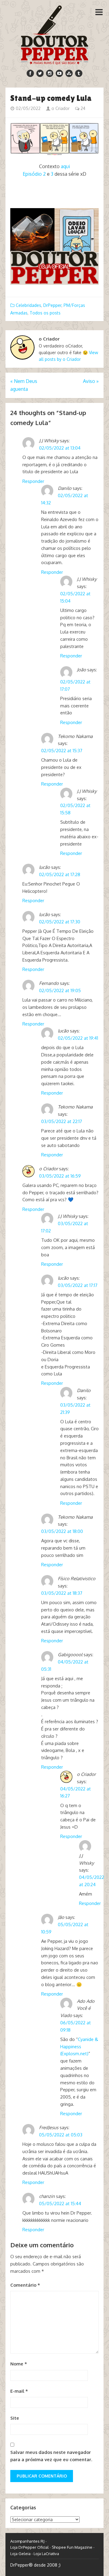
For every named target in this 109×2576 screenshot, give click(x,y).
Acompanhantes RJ (27, 2541)
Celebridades (28, 305)
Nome (19, 2364)
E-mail (19, 2391)
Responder (33, 481)
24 (82, 108)
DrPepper (52, 305)
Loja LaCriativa (46, 2554)
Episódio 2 (34, 174)
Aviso (91, 381)
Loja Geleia (20, 2554)
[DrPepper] (55, 34)
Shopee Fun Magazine (72, 2547)
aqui (65, 166)
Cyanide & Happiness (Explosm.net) (79, 2047)
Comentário (25, 2285)
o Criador (60, 108)
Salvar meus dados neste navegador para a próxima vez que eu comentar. (51, 2456)
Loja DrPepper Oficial (30, 2547)
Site (15, 2418)
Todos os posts (45, 313)
